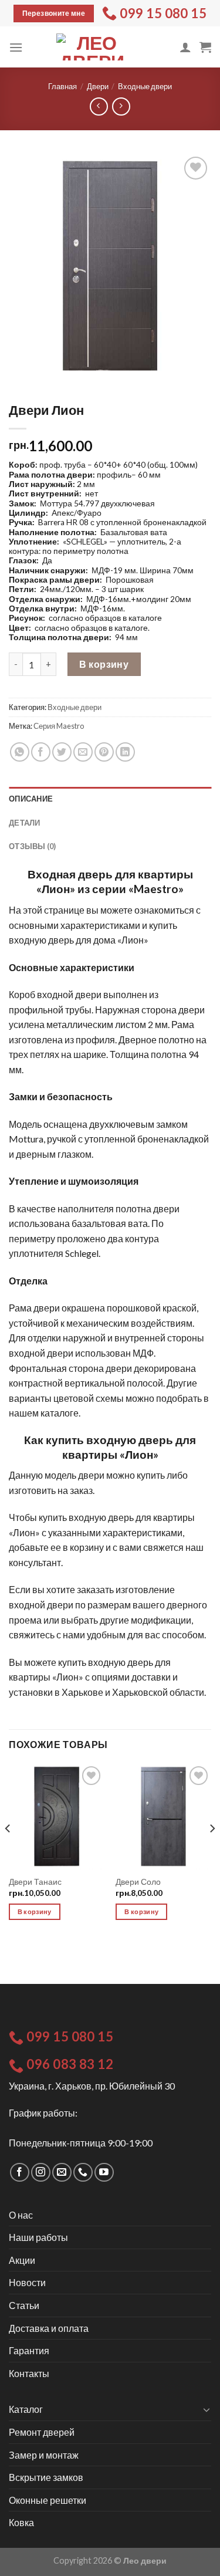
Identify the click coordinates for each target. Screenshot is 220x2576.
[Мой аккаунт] (185, 47)
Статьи (24, 2305)
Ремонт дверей (42, 2432)
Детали (25, 823)
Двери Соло (138, 1882)
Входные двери (145, 86)
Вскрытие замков (46, 2477)
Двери (98, 86)
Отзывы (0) (33, 846)
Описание (31, 799)
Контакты (29, 2373)
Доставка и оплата (49, 2328)
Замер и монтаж (44, 2455)
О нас (21, 2215)
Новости (27, 2282)
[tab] (110, 799)
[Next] (212, 1852)
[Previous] (8, 1852)
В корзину (104, 664)
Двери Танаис (35, 1882)
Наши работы (38, 2237)
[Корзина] (205, 47)
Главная (62, 86)
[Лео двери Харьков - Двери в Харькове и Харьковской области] (92, 47)
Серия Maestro (59, 726)
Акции (22, 2260)
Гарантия (29, 2350)
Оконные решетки (48, 2500)
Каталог (26, 2409)
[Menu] (16, 47)
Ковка (21, 2522)
